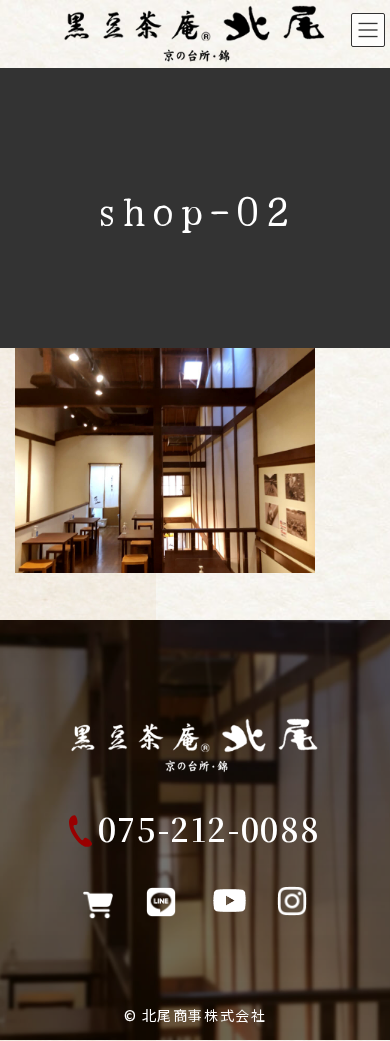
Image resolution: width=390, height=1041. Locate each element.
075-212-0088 (209, 828)
